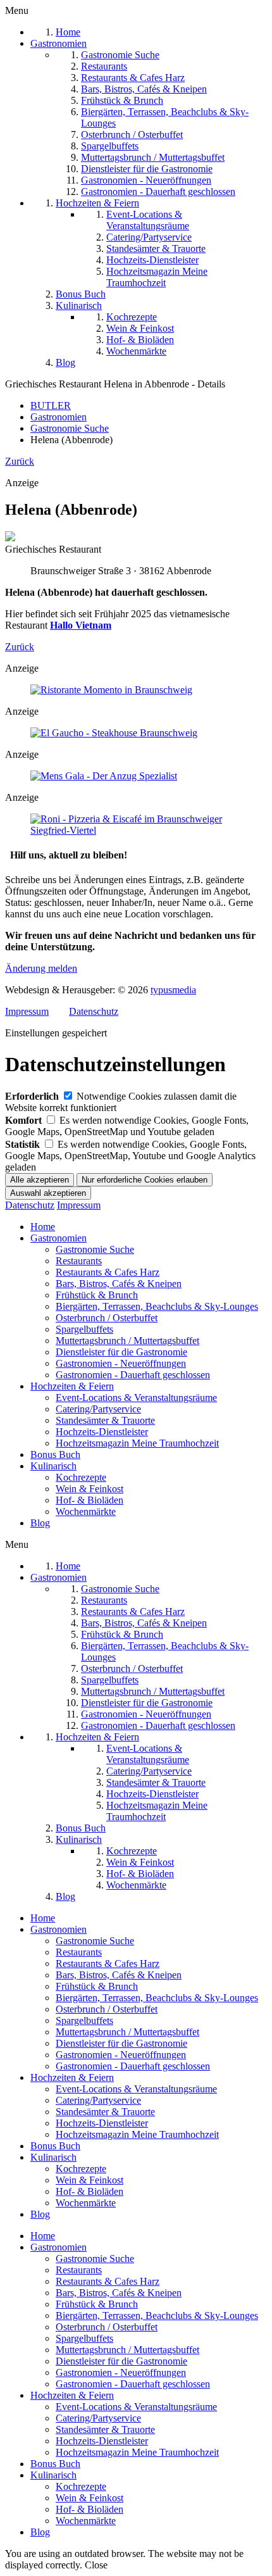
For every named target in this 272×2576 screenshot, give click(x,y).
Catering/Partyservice (98, 1409)
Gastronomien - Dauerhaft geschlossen (133, 1375)
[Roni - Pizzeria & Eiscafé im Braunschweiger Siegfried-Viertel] (136, 830)
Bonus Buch (55, 1454)
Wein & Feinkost (90, 1489)
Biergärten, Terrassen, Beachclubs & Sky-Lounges (157, 1306)
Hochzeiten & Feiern (72, 1386)
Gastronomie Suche (95, 1249)
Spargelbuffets (84, 1329)
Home (43, 1227)
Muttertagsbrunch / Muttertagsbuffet (127, 1341)
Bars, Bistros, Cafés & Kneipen (119, 1284)
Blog (40, 1523)
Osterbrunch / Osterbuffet (107, 1318)
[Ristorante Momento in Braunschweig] (111, 690)
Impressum (27, 1011)
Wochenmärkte (86, 1511)
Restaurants (79, 1261)
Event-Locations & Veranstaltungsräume (136, 1398)
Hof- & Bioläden (90, 1500)
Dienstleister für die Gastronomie (121, 1352)
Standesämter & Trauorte (105, 1420)
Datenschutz (94, 1011)
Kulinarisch (53, 1466)
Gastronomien (59, 1238)
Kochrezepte (81, 1477)
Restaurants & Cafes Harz (108, 1272)
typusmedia (173, 990)
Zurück (20, 461)
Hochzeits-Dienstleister (102, 1432)
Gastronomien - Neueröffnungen (121, 1363)
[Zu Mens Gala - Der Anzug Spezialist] (104, 776)
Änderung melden (41, 968)
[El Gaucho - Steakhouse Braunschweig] (114, 733)
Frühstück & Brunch (97, 1295)
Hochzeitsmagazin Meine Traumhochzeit (137, 1443)
